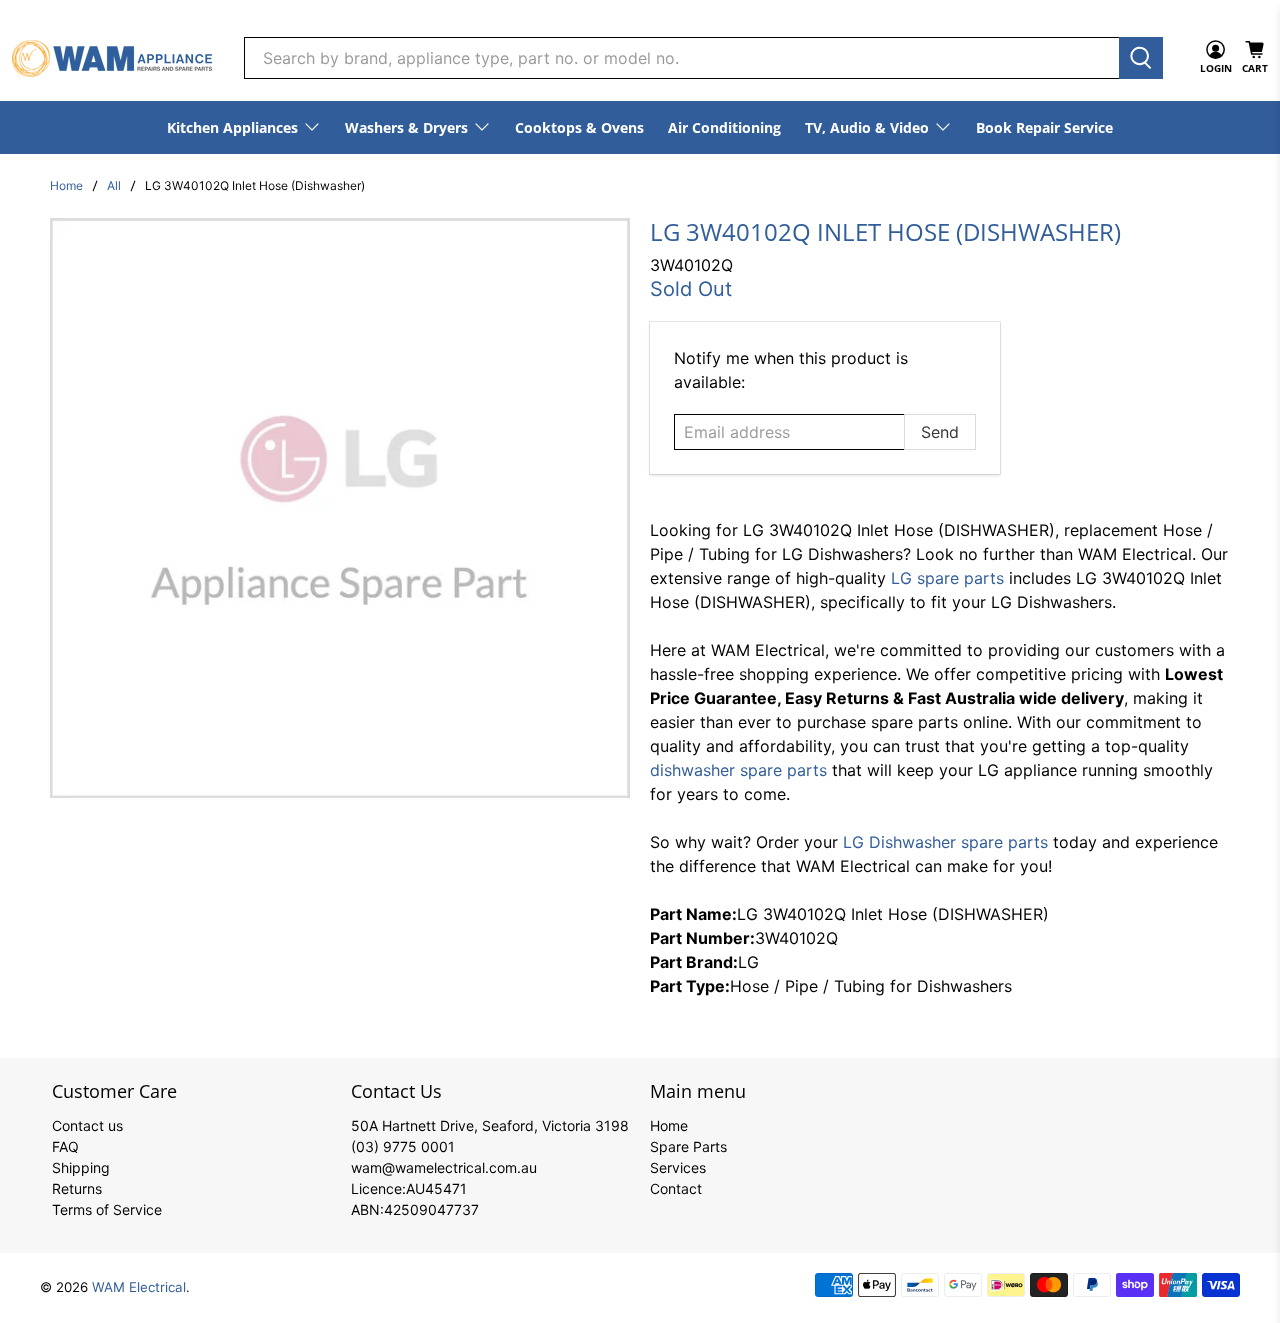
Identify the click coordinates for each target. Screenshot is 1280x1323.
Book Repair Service (1044, 127)
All (114, 186)
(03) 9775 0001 (403, 1146)
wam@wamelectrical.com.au (444, 1167)
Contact (676, 1188)
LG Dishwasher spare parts (945, 842)
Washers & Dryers (406, 127)
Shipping (81, 1167)
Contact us (87, 1125)
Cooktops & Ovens (579, 127)
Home (66, 186)
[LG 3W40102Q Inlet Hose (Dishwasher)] (340, 508)
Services (678, 1167)
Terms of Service (107, 1209)
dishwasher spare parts (738, 770)
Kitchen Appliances (232, 127)
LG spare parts (947, 578)
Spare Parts (688, 1146)
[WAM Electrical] (112, 58)
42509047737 (431, 1209)
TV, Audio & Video (867, 127)
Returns (77, 1188)
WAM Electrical (139, 1287)
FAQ (65, 1146)
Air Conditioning (724, 127)
